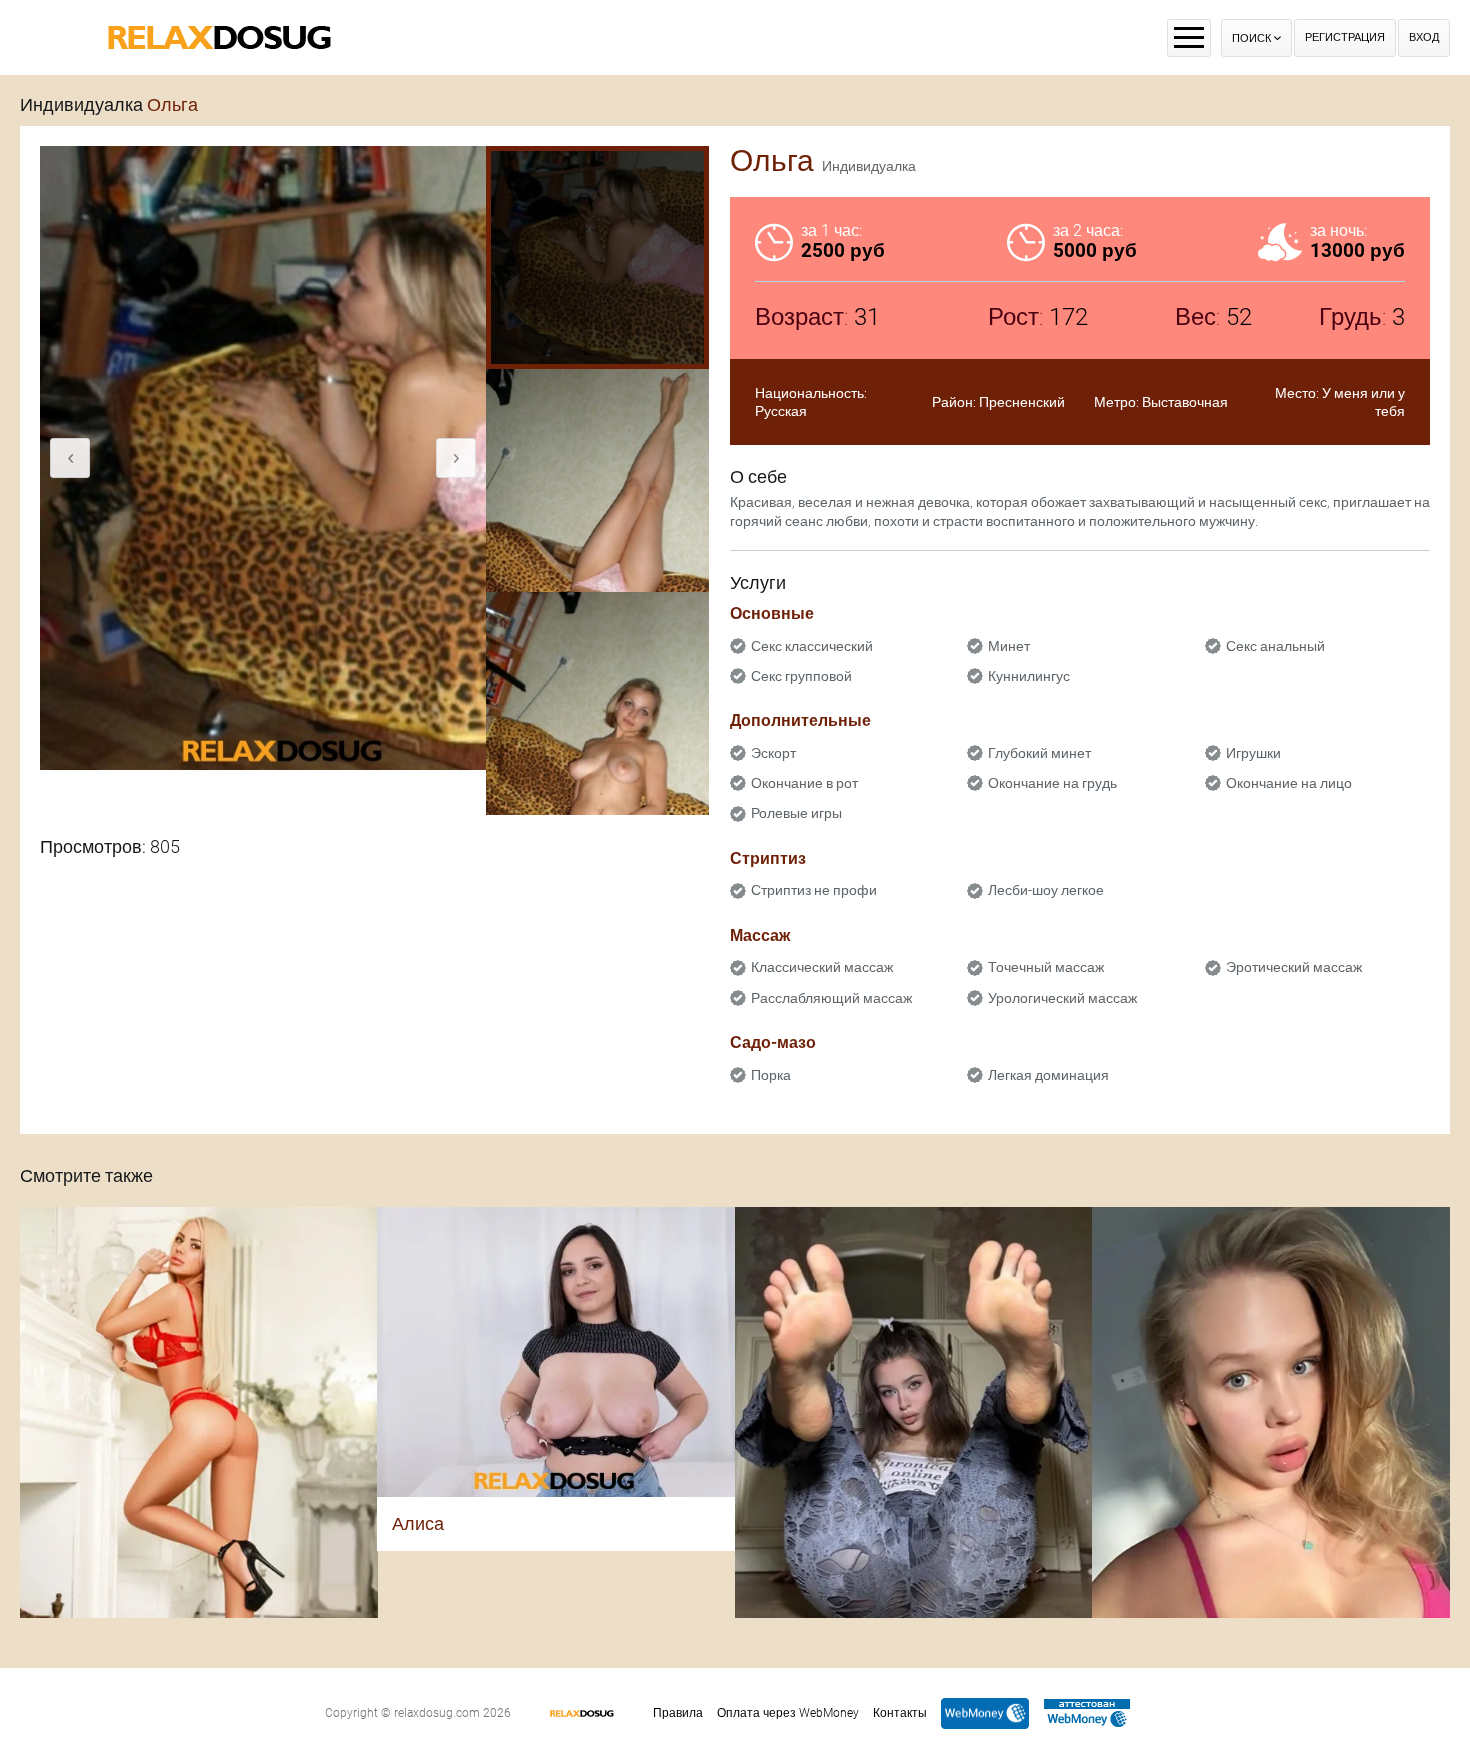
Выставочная (1185, 402)
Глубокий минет (1039, 753)
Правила (678, 1713)
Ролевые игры (796, 813)
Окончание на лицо (1289, 783)
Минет (1009, 646)
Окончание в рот (804, 783)
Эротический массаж (1294, 967)
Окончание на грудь (1052, 783)
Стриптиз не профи (814, 890)
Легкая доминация (1048, 1075)
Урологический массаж (1062, 998)
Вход (1424, 37)
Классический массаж (822, 967)
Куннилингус (1029, 676)
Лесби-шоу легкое (1046, 890)
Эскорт (773, 753)
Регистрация (1345, 37)
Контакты (900, 1713)
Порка (771, 1075)
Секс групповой (801, 676)
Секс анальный (1275, 646)
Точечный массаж (1046, 967)
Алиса (418, 1523)
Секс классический (812, 646)
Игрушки (1253, 753)
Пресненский (1022, 402)
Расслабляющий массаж (831, 998)
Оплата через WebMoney (788, 1713)
